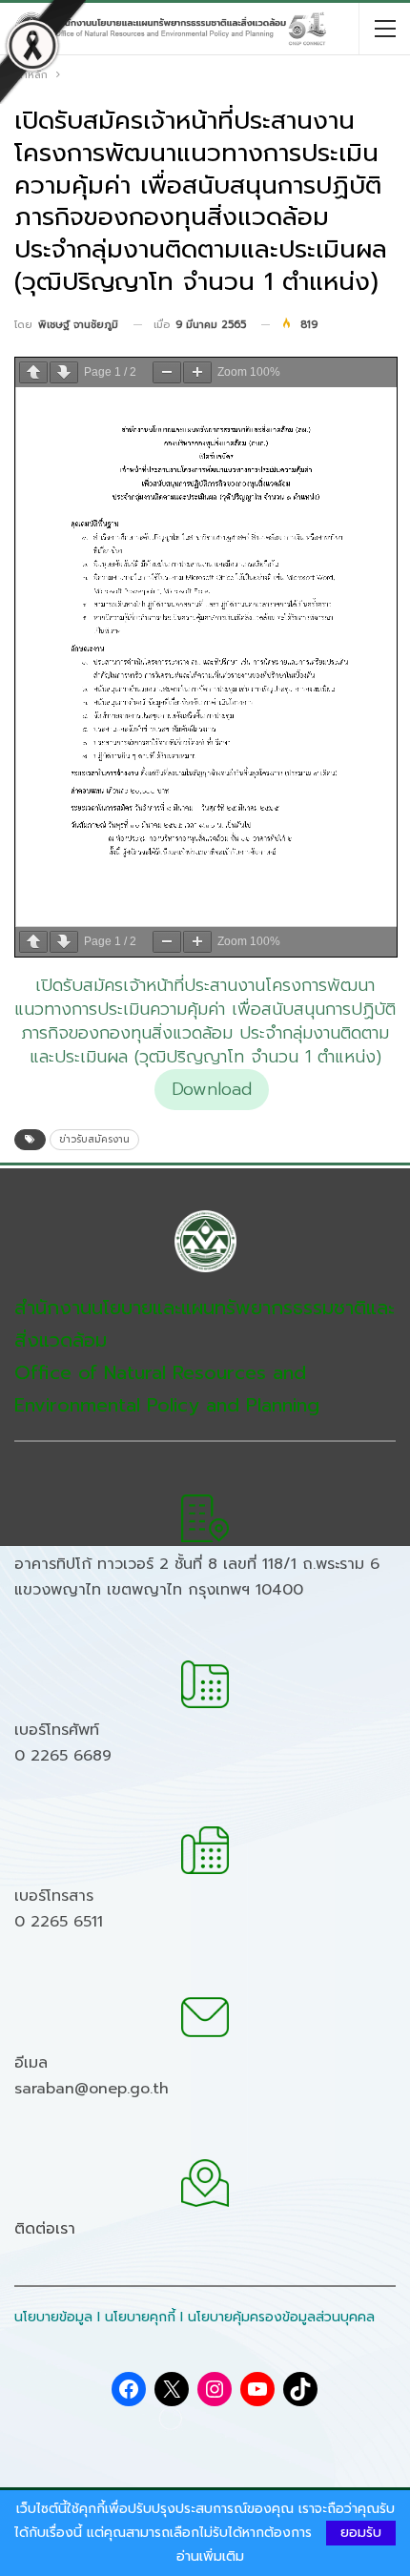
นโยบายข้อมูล (53, 2317)
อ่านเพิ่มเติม (210, 2557)
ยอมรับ (361, 2533)
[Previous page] (33, 372)
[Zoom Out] (167, 372)
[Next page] (64, 372)
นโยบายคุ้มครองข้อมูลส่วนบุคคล (281, 2317)
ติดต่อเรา (45, 2229)
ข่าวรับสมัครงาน (94, 1139)
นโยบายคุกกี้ (140, 2317)
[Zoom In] (197, 372)
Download (212, 1089)
